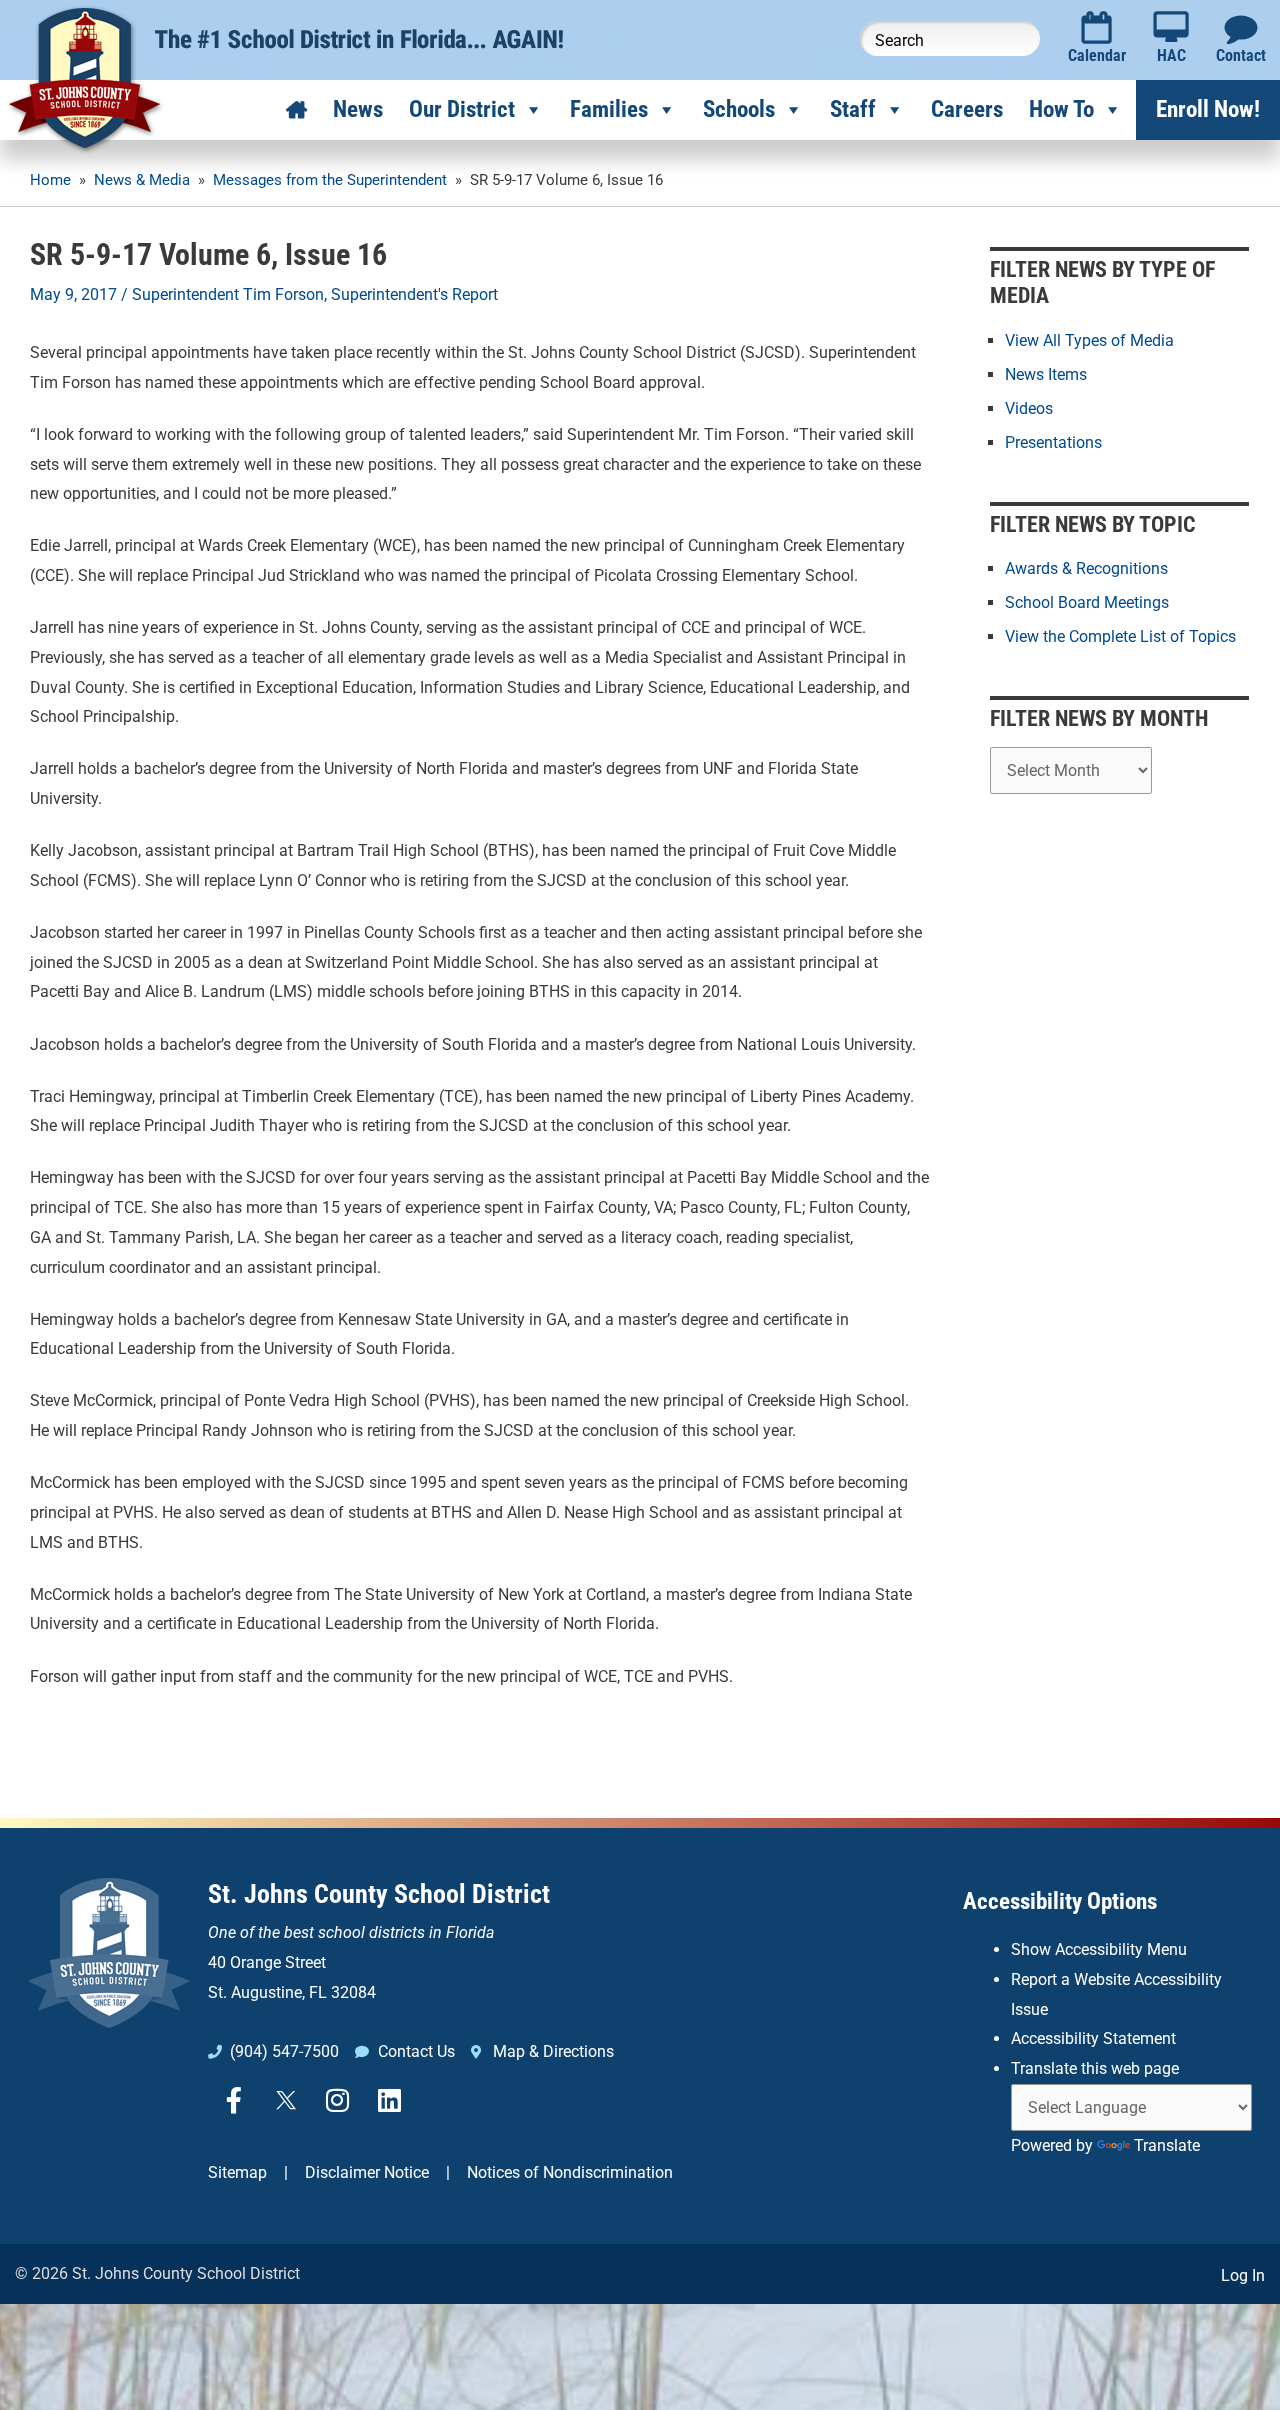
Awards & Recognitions (1086, 568)
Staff (853, 109)
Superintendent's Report (414, 294)
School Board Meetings (1087, 602)
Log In (1243, 2275)
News (358, 109)
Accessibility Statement (1093, 2038)
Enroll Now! (1208, 109)
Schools (739, 109)
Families (609, 109)
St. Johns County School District (379, 1894)
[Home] (296, 110)
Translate (1167, 2145)
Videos (1029, 408)
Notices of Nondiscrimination (570, 2172)
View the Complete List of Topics (1120, 636)
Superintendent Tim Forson (228, 294)
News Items (1046, 374)
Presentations (1053, 442)
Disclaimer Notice (367, 2172)
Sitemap (237, 2172)
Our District (462, 109)
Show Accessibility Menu (1099, 1949)
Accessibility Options (1060, 1901)
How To (1061, 109)
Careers (967, 109)
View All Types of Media (1089, 340)
